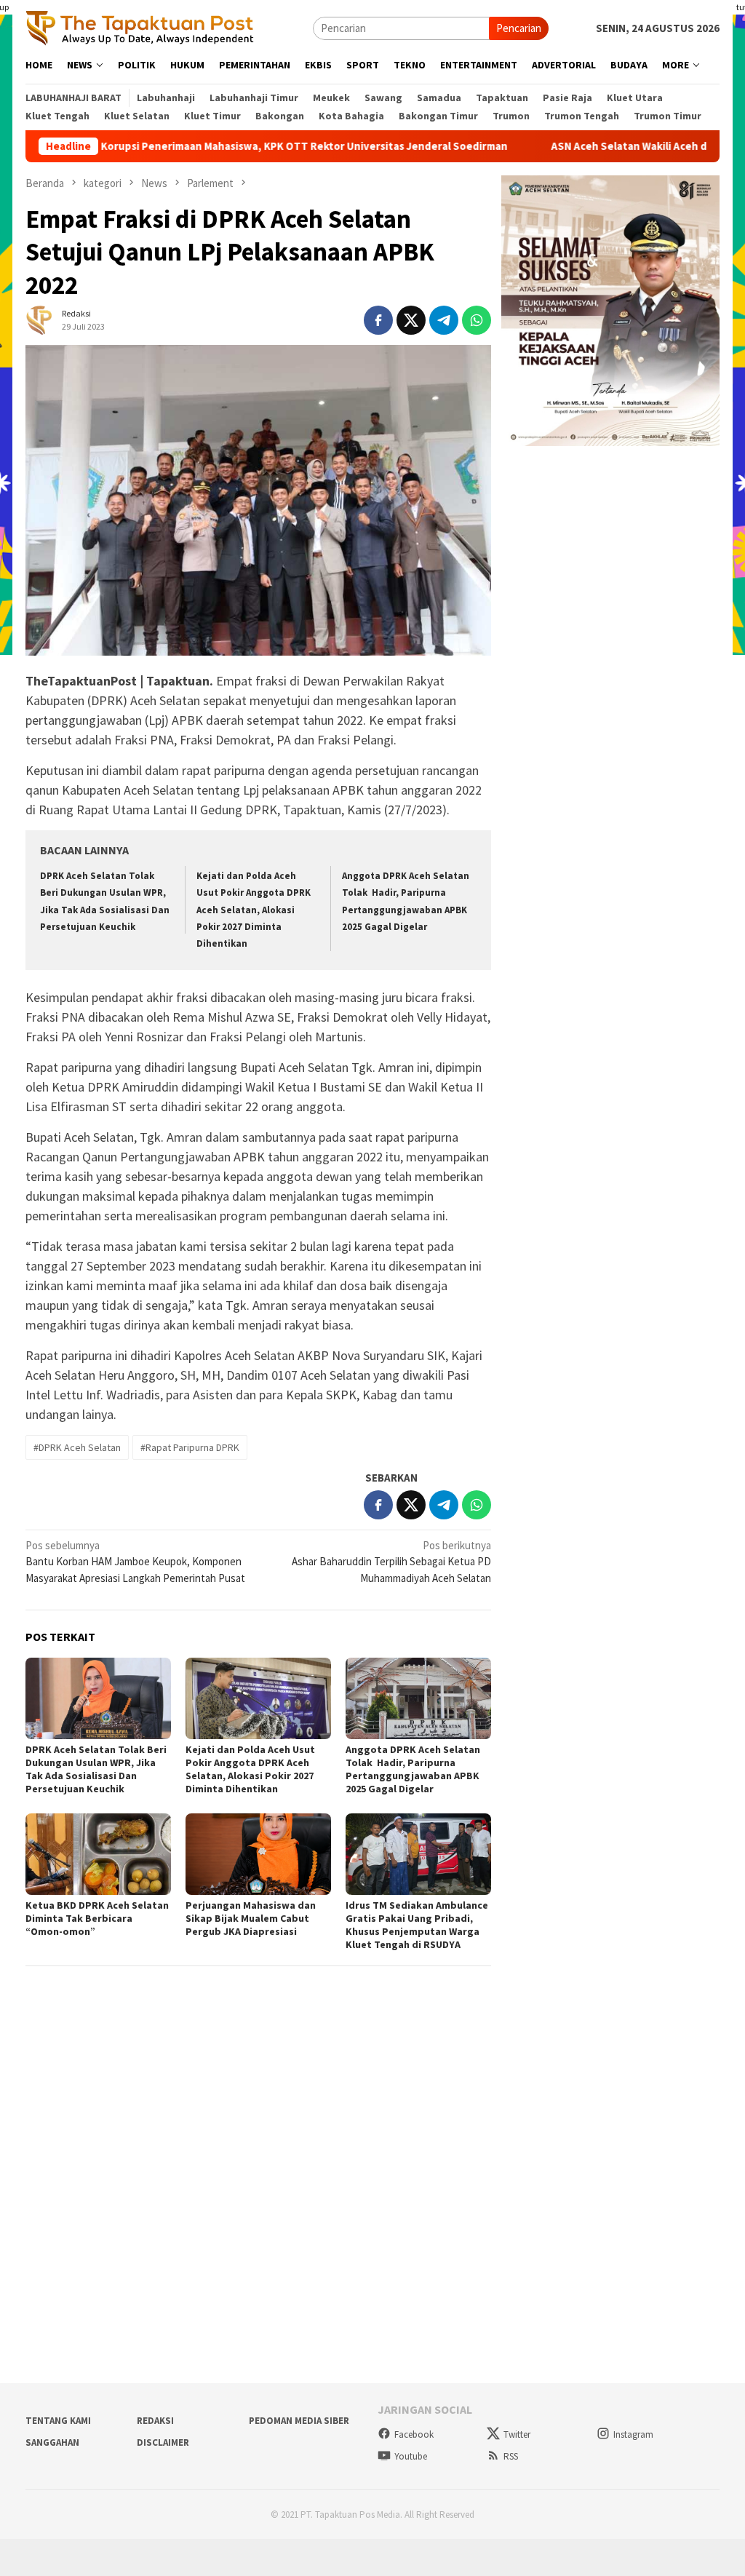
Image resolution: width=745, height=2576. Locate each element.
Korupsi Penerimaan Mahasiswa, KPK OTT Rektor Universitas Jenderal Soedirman (235, 146)
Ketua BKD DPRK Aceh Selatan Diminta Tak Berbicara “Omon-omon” (97, 1918)
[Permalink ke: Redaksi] (40, 319)
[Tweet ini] (411, 320)
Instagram (633, 2434)
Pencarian (519, 28)
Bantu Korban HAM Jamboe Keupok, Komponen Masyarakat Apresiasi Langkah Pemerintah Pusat (135, 1562)
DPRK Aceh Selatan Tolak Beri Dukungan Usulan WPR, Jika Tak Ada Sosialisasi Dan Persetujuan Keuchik (96, 1769)
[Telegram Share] (444, 320)
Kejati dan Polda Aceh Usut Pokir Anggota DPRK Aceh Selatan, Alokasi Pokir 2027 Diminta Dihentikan (254, 910)
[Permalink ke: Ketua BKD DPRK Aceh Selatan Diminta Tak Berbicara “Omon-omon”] (98, 1854)
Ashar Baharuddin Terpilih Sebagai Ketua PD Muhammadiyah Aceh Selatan (391, 1562)
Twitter (517, 2434)
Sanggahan (52, 2442)
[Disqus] (258, 2174)
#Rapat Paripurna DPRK (190, 1447)
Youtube (411, 2456)
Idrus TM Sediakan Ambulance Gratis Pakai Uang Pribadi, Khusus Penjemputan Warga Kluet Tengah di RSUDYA (417, 1925)
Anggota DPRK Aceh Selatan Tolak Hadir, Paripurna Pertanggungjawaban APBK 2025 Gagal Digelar (413, 1769)
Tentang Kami (58, 2421)
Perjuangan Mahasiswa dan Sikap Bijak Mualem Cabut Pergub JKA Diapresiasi (251, 1918)
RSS (511, 2456)
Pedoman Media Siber (299, 2421)
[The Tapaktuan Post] (140, 27)
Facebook (414, 2434)
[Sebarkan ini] (378, 320)
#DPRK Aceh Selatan (77, 1447)
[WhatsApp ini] (477, 320)
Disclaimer (163, 2442)
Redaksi (155, 2421)
